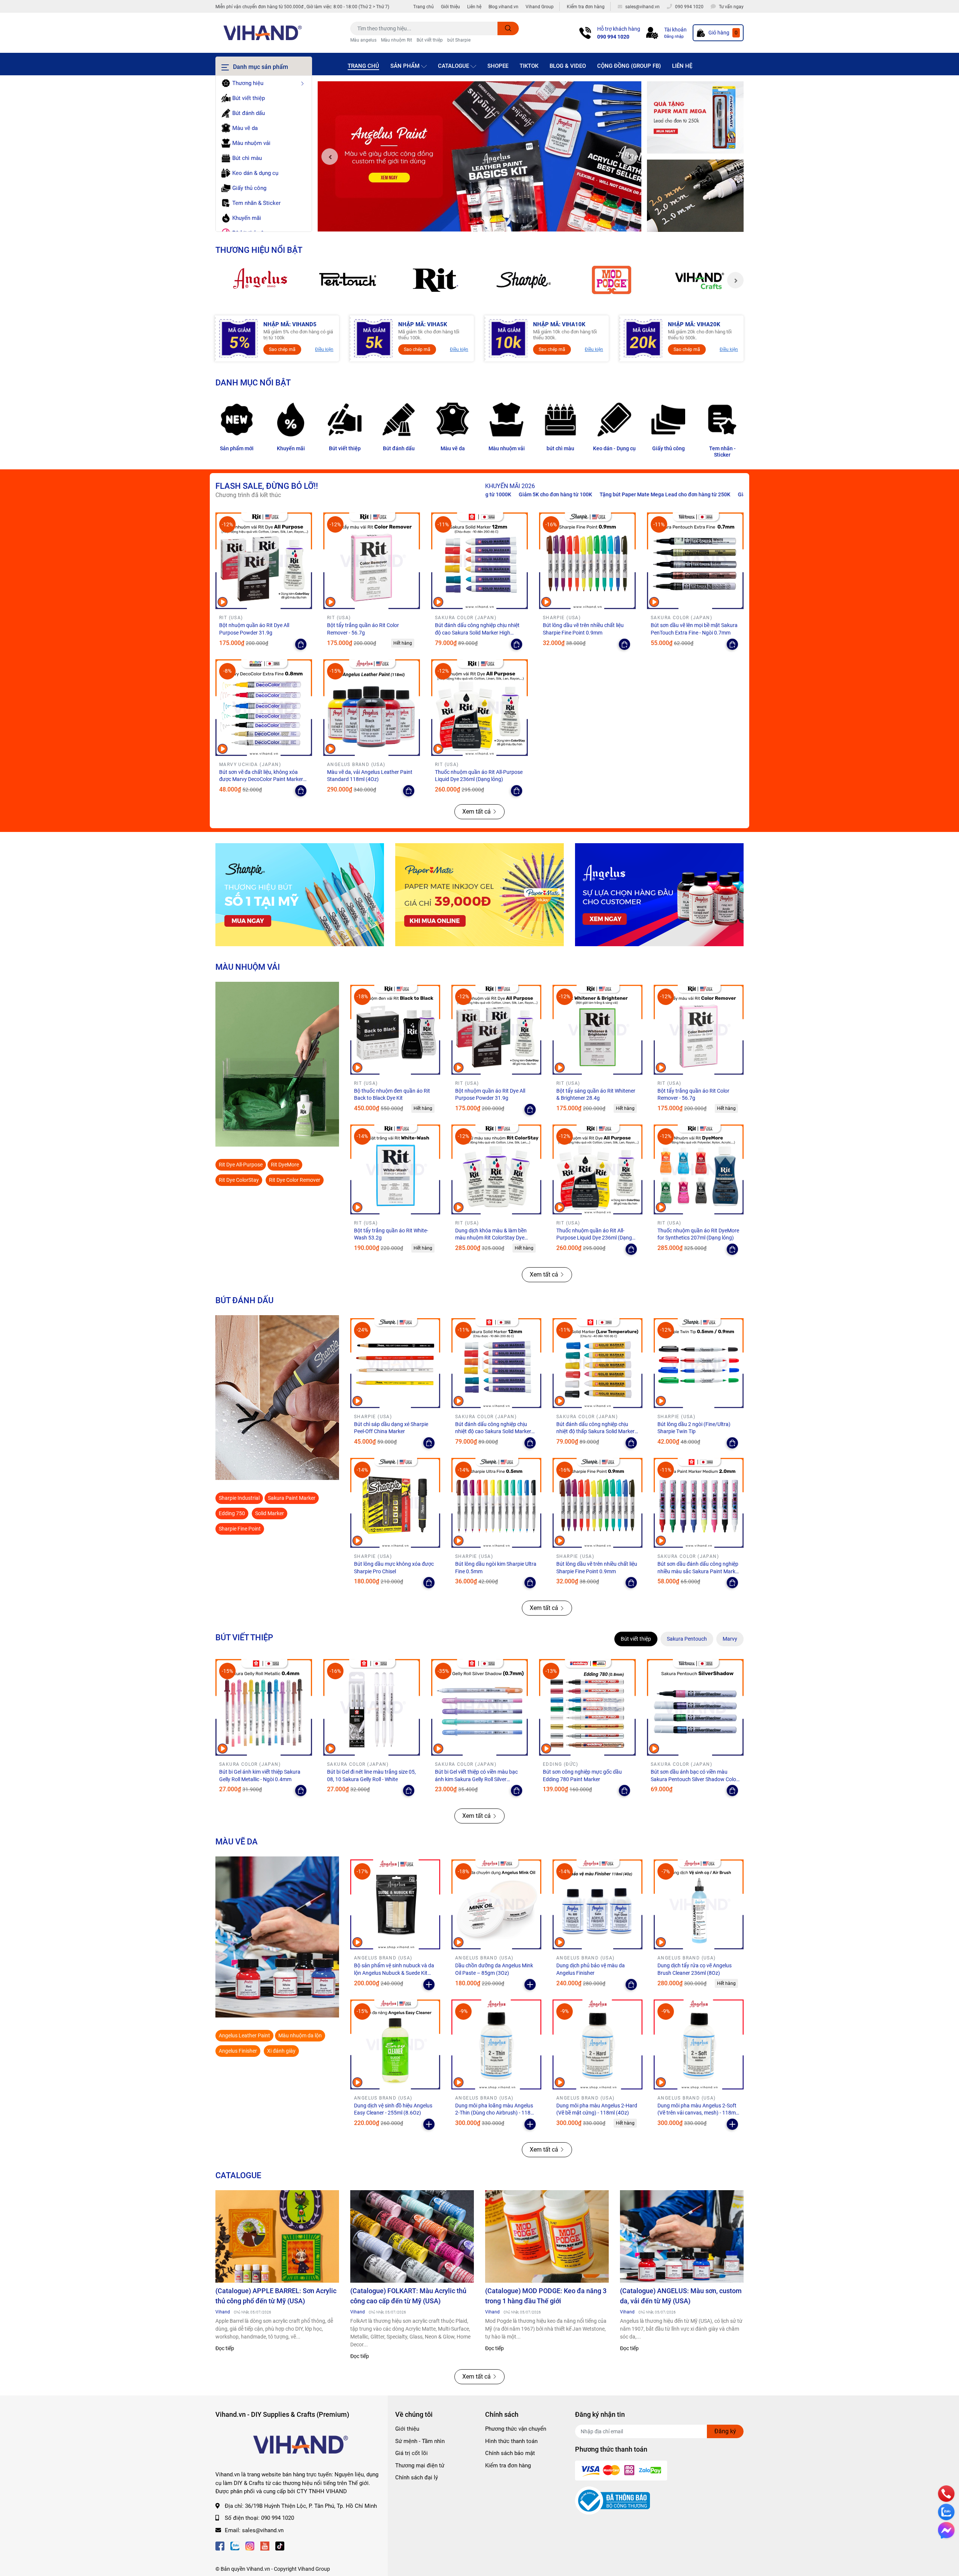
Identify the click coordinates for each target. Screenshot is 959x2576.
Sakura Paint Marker (292, 1498)
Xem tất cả (477, 812)
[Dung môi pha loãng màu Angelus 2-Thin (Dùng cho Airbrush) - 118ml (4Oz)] (496, 2044)
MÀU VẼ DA (237, 1841)
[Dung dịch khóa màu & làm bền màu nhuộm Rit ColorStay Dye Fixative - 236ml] (496, 1169)
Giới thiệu (450, 7)
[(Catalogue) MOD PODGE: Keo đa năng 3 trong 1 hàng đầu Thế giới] (547, 2237)
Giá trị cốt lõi (412, 2453)
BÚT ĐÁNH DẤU (244, 1300)
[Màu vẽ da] (453, 420)
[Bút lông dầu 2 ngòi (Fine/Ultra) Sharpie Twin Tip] (699, 1363)
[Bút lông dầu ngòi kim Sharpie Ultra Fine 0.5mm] (496, 1503)
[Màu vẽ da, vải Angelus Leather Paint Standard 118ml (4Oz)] (372, 708)
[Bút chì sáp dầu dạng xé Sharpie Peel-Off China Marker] (395, 1363)
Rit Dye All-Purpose (241, 1165)
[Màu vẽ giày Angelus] (659, 895)
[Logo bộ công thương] (612, 2500)
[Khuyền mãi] (695, 118)
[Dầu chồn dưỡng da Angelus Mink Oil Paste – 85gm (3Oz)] (496, 1904)
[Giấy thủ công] (668, 420)
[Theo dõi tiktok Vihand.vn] (280, 2545)
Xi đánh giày (281, 2051)
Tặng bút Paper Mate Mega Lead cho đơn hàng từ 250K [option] (518, 494)
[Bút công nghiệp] (277, 1398)
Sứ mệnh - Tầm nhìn (420, 2441)
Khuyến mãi (291, 448)
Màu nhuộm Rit (397, 40)
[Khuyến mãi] (291, 420)
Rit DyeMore (285, 1165)
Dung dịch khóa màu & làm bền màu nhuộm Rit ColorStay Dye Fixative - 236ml (491, 1238)
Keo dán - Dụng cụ (614, 448)
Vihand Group (540, 7)
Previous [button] (330, 157)
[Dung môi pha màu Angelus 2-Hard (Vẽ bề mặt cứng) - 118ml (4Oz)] (598, 2044)
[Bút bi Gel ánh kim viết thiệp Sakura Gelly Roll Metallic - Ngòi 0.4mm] (264, 1707)
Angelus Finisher (238, 2051)
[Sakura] (347, 280)
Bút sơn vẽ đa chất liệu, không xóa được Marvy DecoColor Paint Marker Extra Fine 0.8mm (261, 779)
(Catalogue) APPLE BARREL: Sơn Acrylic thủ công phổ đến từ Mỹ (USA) (276, 2296)
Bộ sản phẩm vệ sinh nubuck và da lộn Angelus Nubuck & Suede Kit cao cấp (394, 1973)
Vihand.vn (258, 2569)
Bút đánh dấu (399, 448)
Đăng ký (725, 2431)
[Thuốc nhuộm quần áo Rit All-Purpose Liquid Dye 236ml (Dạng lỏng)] (479, 708)
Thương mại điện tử (420, 2465)
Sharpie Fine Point (240, 1529)
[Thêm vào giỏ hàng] (429, 1985)
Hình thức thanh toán (511, 2441)
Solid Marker (270, 1513)
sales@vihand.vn (263, 2530)
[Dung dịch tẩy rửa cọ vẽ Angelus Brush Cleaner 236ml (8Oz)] (699, 1904)
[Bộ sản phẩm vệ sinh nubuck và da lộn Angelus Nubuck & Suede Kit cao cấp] (395, 1904)
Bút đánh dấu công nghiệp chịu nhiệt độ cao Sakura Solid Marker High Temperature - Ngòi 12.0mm (477, 632)
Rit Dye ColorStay (239, 1180)
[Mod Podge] (612, 280)
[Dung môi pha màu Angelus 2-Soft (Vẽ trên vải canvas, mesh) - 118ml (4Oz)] (699, 2044)
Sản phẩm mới (237, 448)
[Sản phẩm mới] (237, 420)
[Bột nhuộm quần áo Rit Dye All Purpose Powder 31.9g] (264, 561)
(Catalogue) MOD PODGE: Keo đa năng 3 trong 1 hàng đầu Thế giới (546, 2296)
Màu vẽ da (453, 448)
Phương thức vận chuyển (516, 2429)
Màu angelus (363, 40)
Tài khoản (675, 30)
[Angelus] (259, 280)
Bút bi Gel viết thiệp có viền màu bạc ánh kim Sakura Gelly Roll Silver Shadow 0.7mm (476, 1779)
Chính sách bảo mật (510, 2453)
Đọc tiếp (225, 2348)
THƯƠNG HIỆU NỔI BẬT (259, 250)
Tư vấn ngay (731, 7)
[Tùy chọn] (301, 644)
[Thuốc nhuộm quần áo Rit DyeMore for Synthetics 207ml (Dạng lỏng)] (699, 1169)
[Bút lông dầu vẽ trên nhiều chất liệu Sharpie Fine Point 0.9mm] (587, 561)
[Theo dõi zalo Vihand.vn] (235, 2545)
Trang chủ (423, 7)
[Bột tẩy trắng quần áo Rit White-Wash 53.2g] (395, 1169)
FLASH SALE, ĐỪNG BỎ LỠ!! (267, 486)
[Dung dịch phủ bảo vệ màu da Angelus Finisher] (598, 1904)
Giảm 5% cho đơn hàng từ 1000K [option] (629, 494)
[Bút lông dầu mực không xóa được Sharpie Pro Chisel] (395, 1503)
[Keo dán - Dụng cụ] (614, 420)
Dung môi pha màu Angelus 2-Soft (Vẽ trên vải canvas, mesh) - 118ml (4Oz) (697, 2113)
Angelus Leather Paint (244, 2035)
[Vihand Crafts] (700, 280)
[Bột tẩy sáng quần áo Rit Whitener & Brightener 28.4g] (598, 1030)
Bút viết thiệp (430, 40)
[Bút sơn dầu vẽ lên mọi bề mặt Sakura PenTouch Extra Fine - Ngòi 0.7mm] (695, 561)
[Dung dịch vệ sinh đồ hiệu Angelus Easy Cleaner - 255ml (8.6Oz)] (395, 2044)
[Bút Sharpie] (300, 895)
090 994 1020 (613, 37)
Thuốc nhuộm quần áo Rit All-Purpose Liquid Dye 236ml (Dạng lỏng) (594, 1238)
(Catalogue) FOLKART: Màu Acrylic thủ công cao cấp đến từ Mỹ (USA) (408, 2296)
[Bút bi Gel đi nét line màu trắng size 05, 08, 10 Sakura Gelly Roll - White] (372, 1707)
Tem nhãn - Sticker (722, 452)
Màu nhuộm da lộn (300, 2035)
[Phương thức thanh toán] (621, 2470)
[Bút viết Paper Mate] (479, 895)
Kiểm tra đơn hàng (586, 7)
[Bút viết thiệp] (345, 420)
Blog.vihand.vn (503, 7)
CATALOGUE (238, 2175)
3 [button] (488, 223)
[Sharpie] (524, 280)
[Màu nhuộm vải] (506, 420)
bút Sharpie (459, 40)
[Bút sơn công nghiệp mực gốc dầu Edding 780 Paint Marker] (587, 1707)
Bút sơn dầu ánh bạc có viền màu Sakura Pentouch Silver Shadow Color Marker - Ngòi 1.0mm (694, 1779)
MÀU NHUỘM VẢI (248, 967)
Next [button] (629, 157)
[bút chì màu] (560, 420)
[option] (479, 157)
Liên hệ (474, 7)
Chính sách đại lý (417, 2477)
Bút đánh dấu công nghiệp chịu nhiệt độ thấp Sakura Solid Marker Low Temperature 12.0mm (595, 1431)
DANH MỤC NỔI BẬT (253, 382)
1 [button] (471, 223)
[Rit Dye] (435, 280)
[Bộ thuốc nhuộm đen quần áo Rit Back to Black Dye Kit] (395, 1030)
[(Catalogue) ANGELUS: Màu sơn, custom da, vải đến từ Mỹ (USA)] (682, 2237)
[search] (508, 28)
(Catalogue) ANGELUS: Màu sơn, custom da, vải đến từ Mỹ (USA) (681, 2296)
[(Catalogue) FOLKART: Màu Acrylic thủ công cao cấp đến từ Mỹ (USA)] (412, 2237)
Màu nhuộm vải (507, 448)
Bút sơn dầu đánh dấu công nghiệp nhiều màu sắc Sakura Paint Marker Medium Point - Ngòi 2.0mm (699, 1571)
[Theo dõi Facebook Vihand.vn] (220, 2545)
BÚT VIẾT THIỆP (244, 1637)
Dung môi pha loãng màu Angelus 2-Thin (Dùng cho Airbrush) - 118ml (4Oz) (496, 2113)
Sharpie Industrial (239, 1498)
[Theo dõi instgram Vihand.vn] (250, 2545)
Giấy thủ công (668, 448)
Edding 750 (232, 1513)
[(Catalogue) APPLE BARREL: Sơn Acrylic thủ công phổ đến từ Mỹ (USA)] (277, 2237)
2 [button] (479, 223)
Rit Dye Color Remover (295, 1180)
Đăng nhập (674, 37)
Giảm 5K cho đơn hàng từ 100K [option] (712, 494)
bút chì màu (560, 448)
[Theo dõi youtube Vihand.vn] (265, 2545)
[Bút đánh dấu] (399, 420)
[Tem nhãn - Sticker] (722, 420)
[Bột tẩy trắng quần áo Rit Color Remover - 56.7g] (372, 561)
